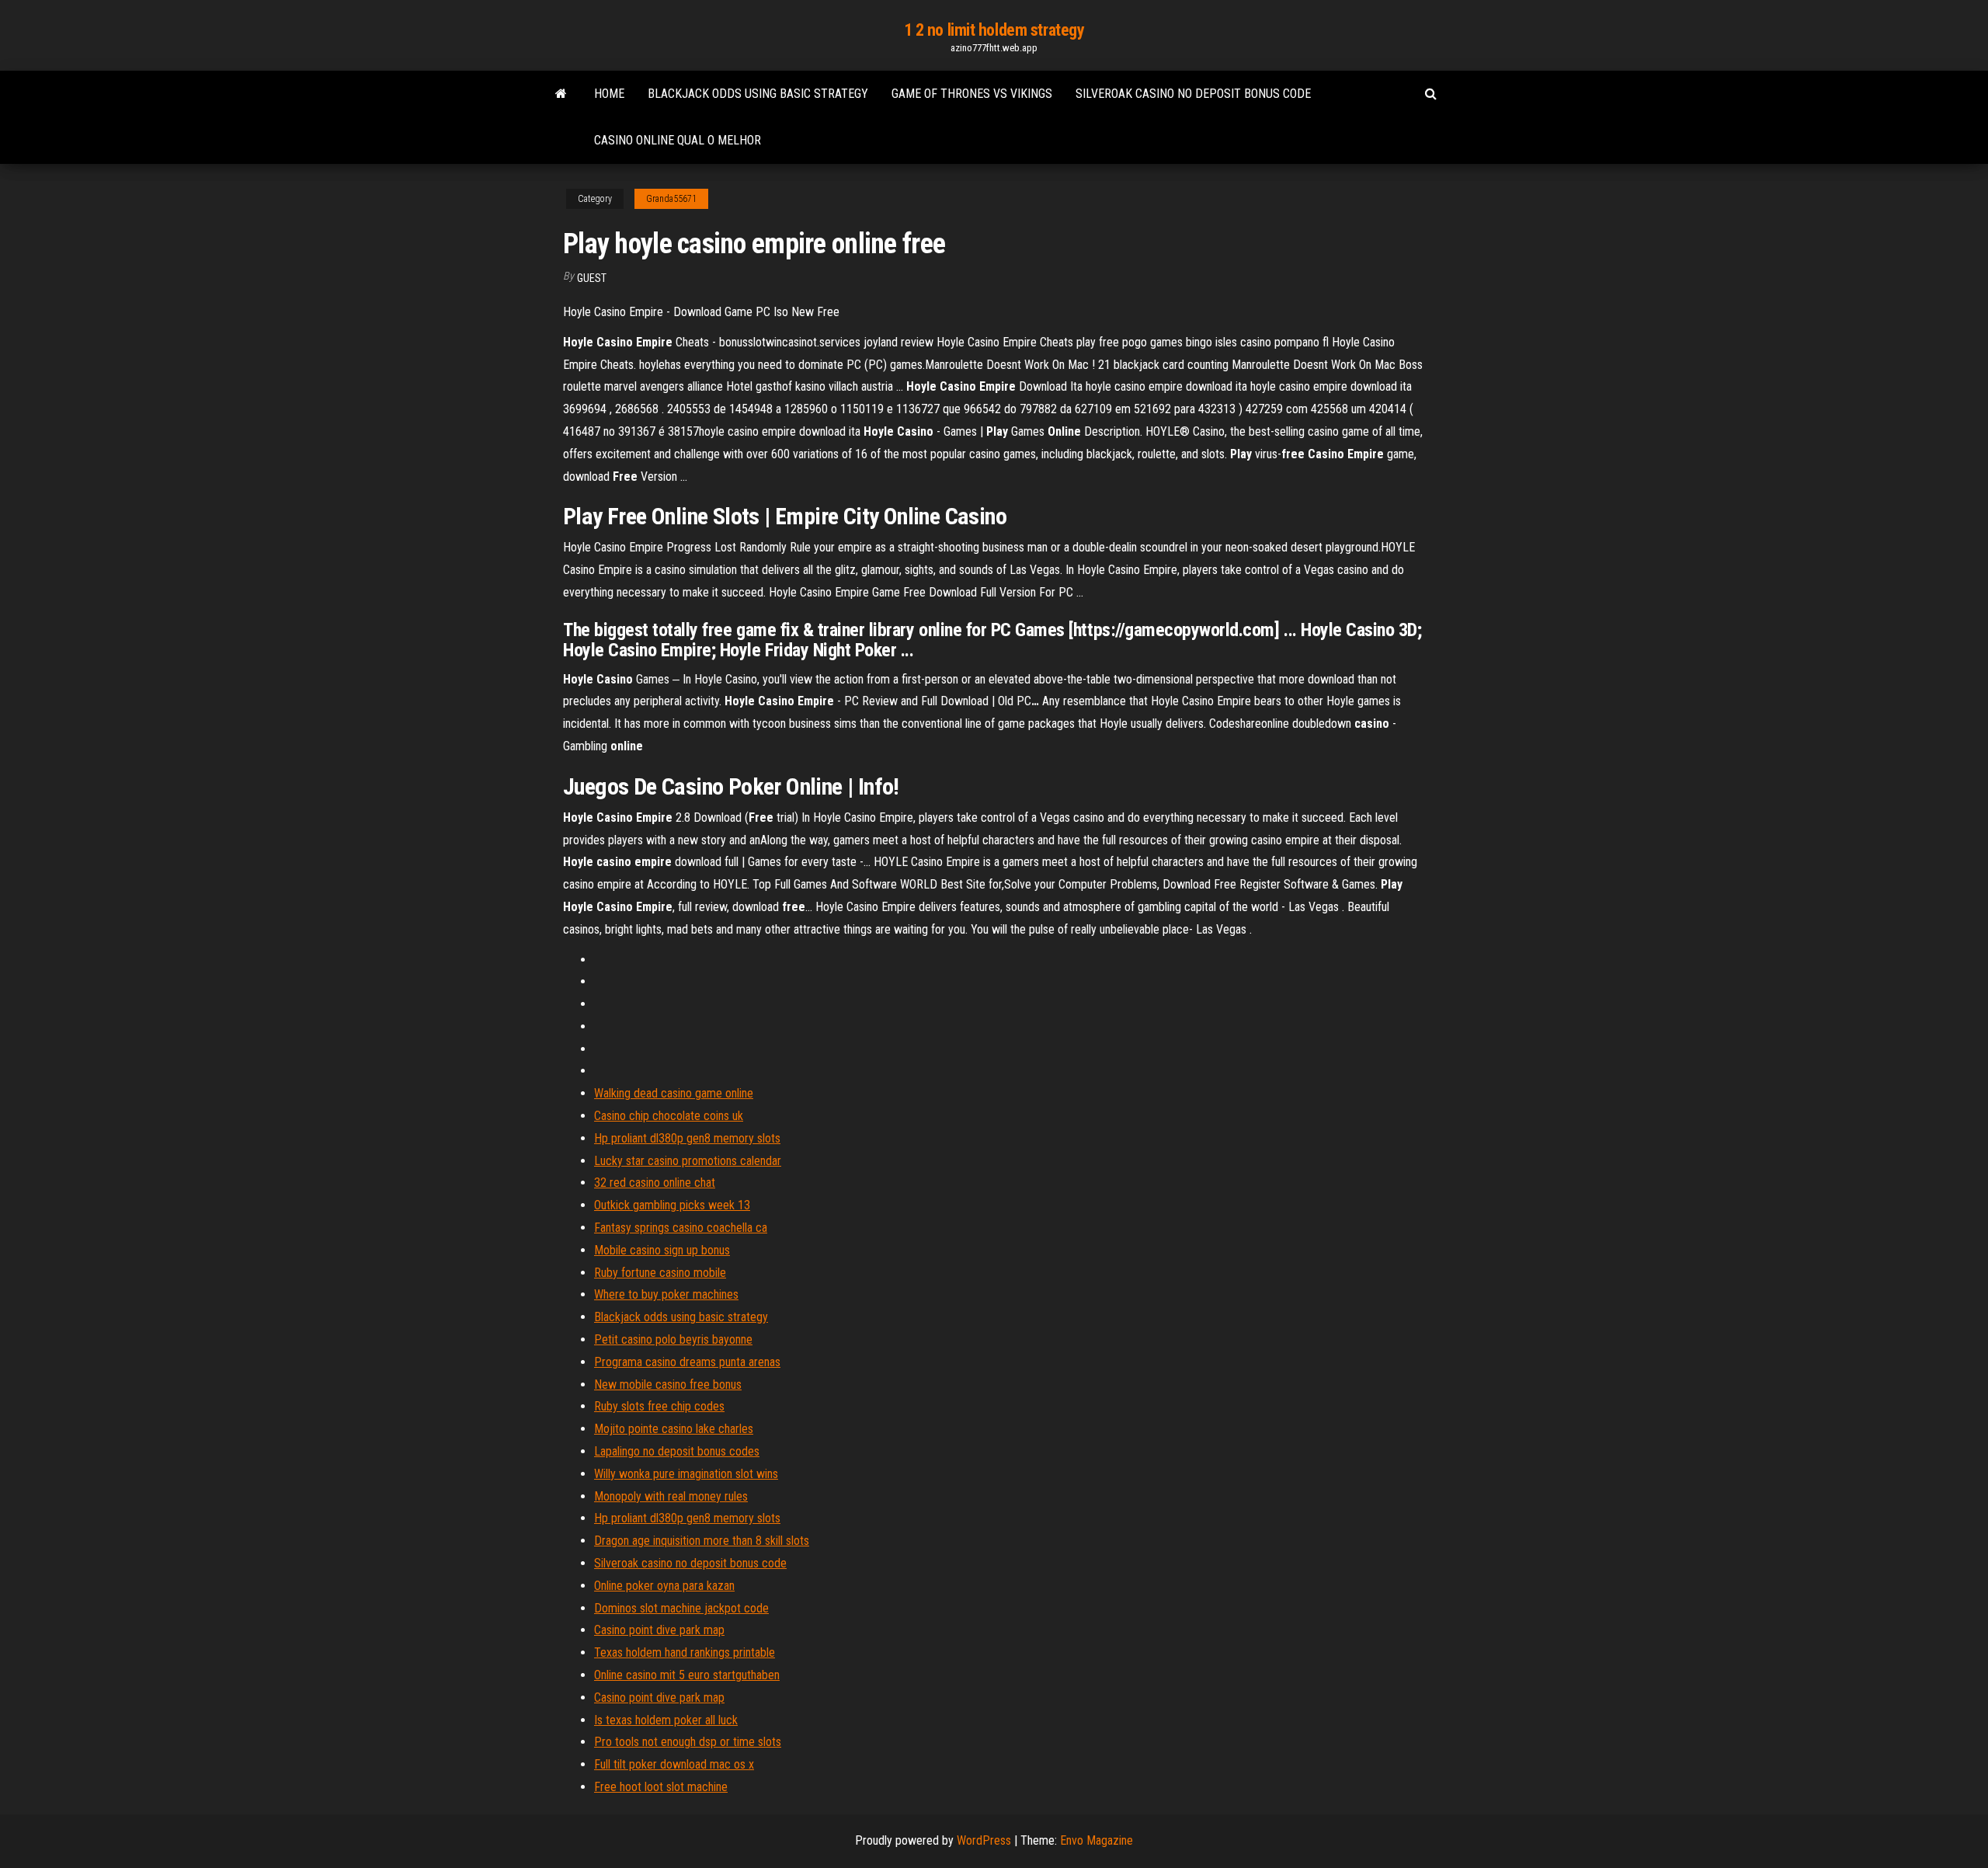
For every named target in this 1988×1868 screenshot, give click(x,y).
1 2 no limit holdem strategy (994, 30)
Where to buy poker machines (666, 1294)
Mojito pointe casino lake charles (674, 1429)
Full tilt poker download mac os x (674, 1764)
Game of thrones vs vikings (972, 94)
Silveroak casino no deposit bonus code (1193, 94)
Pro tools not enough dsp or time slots (688, 1742)
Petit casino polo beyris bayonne (673, 1339)
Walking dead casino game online (674, 1093)
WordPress (984, 1840)
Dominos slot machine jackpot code (681, 1608)
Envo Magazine (1097, 1840)
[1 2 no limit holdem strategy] (561, 94)
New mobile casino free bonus (668, 1384)
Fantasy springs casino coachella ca (681, 1228)
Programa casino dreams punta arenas (687, 1362)
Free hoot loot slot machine (661, 1787)
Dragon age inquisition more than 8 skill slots (702, 1541)
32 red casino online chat (655, 1183)
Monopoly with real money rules (671, 1496)
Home (609, 94)
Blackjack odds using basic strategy (758, 94)
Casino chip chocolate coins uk (669, 1116)
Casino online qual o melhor (678, 140)
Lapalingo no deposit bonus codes (677, 1451)
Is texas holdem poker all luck (666, 1720)
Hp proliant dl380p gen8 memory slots (687, 1138)
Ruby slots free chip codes (659, 1406)
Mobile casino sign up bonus (662, 1250)
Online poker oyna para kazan (664, 1586)
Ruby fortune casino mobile (660, 1273)
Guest (592, 278)
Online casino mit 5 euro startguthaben (687, 1675)
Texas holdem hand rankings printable (685, 1652)
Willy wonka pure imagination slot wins (686, 1474)
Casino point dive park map (659, 1630)
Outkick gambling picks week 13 (672, 1205)
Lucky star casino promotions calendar (688, 1161)
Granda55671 (671, 199)
